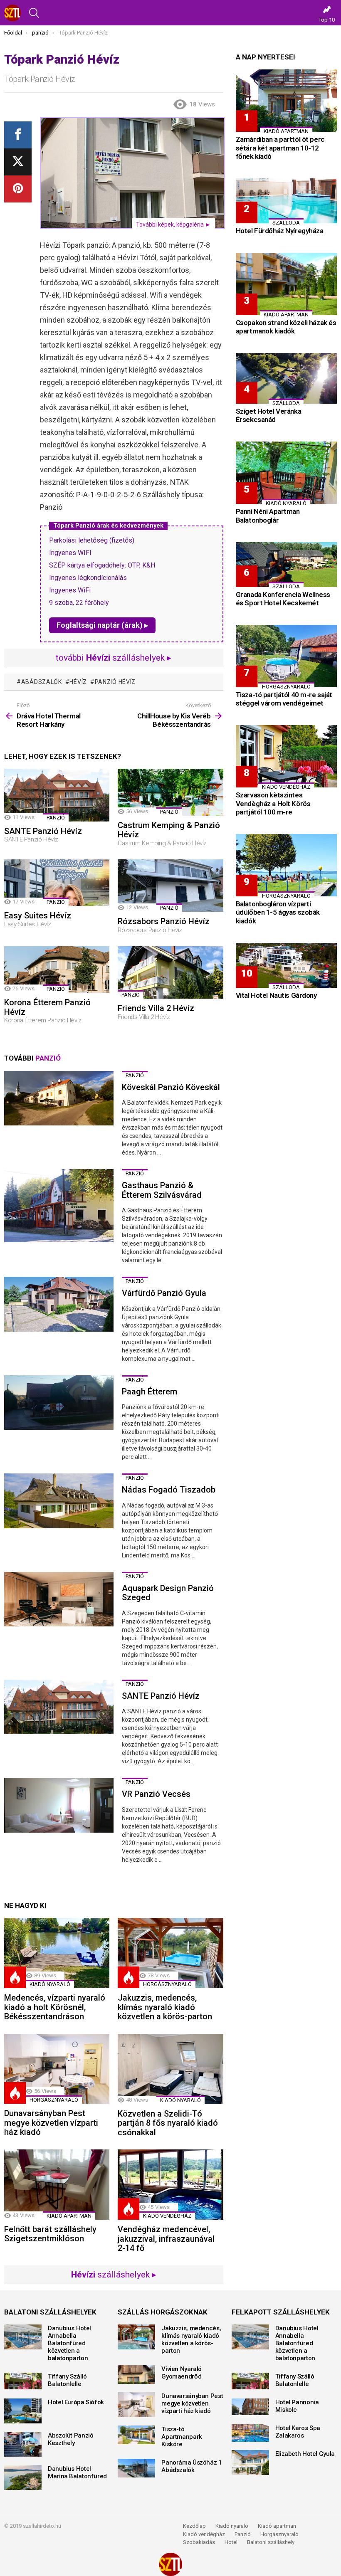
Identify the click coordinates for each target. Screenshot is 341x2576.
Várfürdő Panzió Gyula (164, 1293)
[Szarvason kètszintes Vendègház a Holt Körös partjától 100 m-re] (286, 756)
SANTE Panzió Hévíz (43, 831)
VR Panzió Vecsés (156, 1794)
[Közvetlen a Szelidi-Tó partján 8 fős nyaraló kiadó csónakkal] (170, 2069)
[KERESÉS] (34, 13)
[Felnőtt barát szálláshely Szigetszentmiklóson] (57, 2185)
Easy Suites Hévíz (38, 915)
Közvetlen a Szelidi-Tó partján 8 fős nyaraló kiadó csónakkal (168, 2123)
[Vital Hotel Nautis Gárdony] (286, 965)
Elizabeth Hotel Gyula (305, 2454)
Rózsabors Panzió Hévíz (164, 921)
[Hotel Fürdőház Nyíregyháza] (286, 201)
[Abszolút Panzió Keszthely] (23, 2444)
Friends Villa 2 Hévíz (156, 1008)
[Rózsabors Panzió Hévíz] (170, 886)
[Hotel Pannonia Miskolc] (250, 2407)
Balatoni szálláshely (271, 2542)
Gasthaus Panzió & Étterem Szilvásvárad (162, 1190)
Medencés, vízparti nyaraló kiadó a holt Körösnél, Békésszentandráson (55, 2007)
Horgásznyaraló (279, 2534)
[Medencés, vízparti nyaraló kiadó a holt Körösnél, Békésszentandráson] (57, 1953)
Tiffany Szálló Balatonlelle (67, 2380)
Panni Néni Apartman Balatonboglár (268, 516)
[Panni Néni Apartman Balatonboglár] (286, 473)
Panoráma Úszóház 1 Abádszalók (192, 2466)
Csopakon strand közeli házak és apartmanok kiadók (286, 327)
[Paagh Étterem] (59, 1403)
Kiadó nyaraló (50, 1984)
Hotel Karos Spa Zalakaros (298, 2432)
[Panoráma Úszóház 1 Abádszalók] (136, 2468)
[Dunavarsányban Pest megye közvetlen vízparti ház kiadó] (57, 2069)
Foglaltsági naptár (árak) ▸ (102, 625)
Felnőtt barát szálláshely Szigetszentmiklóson (50, 2234)
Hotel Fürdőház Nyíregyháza (280, 231)
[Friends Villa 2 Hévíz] (170, 973)
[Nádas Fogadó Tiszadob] (59, 1501)
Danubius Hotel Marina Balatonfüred (77, 2472)
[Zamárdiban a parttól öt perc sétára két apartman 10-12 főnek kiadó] (286, 101)
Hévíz (78, 682)
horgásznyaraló (167, 1984)
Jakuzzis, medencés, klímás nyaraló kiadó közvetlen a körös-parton (165, 2007)
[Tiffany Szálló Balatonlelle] (23, 2381)
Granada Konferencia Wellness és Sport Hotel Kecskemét (283, 599)
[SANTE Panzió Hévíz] (57, 795)
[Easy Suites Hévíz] (57, 883)
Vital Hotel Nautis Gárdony (276, 995)
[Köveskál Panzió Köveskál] (59, 1098)
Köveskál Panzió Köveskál (171, 1087)
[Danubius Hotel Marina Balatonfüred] (23, 2477)
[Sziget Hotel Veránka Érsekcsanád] (286, 378)
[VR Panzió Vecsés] (59, 1805)
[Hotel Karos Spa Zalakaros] (250, 2433)
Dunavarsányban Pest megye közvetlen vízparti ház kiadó (51, 2123)
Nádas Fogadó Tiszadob (169, 1490)
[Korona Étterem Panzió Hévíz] (57, 970)
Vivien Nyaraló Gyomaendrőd (182, 2373)
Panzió (243, 2534)
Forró (15, 1977)
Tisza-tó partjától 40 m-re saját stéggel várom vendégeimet (284, 699)
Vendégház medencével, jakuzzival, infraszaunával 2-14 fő (166, 2239)
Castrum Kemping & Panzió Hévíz (169, 830)
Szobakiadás (199, 2542)
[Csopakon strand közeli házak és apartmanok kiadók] (286, 284)
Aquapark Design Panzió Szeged (168, 1593)
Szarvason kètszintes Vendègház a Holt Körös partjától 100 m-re (273, 803)
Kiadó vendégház (204, 2534)
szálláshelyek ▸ (114, 2275)
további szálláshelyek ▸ (114, 658)
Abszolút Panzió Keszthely (70, 2439)
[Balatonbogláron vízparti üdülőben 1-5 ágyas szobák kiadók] (286, 865)
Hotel (231, 2542)
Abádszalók (42, 682)
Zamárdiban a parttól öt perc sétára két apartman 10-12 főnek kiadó (280, 148)
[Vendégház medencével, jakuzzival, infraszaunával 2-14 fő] (170, 2185)
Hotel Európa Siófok (76, 2402)
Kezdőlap (194, 2526)
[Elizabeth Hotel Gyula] (250, 2462)
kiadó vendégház (167, 2216)
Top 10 (327, 20)
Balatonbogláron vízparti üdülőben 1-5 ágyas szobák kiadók (278, 912)
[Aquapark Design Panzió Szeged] (59, 1599)
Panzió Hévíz (115, 682)
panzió (56, 818)
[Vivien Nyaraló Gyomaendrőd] (136, 2375)
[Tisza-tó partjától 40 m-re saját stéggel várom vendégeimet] (286, 656)
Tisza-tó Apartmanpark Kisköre (182, 2437)
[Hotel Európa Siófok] (23, 2411)
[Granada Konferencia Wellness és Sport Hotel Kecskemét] (286, 565)
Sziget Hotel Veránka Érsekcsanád (269, 415)
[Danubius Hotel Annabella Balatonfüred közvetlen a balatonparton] (23, 2337)
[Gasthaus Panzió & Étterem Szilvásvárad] (59, 1206)
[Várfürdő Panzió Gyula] (59, 1304)
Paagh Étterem (149, 1392)
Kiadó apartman (69, 2216)
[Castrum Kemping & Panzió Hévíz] (170, 792)
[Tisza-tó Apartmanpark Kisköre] (136, 2435)
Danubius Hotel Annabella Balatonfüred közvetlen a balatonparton (69, 2343)
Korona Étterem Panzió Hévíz (47, 1007)
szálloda (286, 223)
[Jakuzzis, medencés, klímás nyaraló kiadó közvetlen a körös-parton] (170, 1953)
